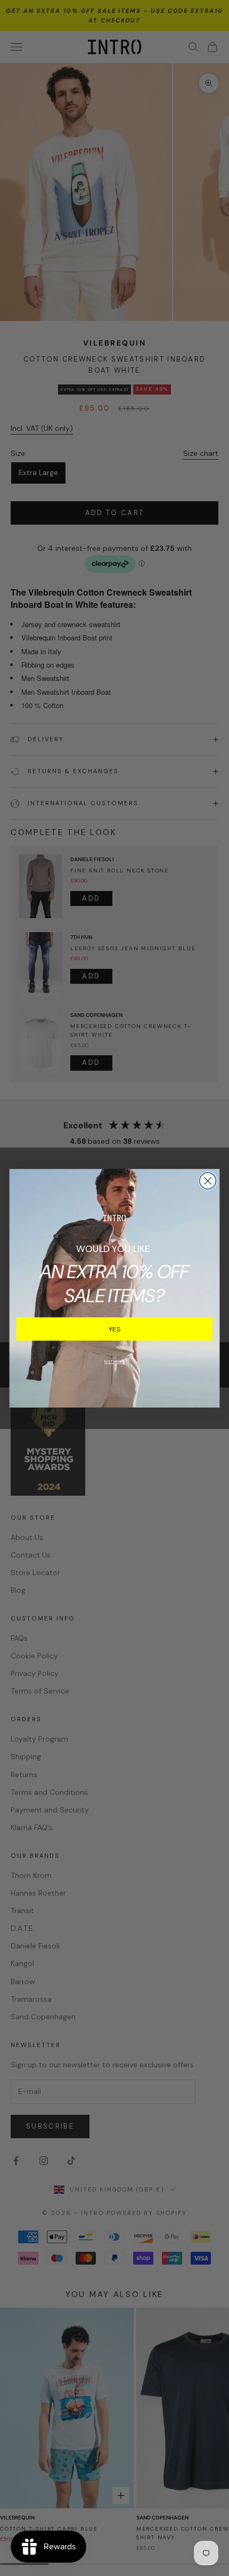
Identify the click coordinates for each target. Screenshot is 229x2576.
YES (115, 1329)
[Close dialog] (208, 1181)
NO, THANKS (114, 1362)
